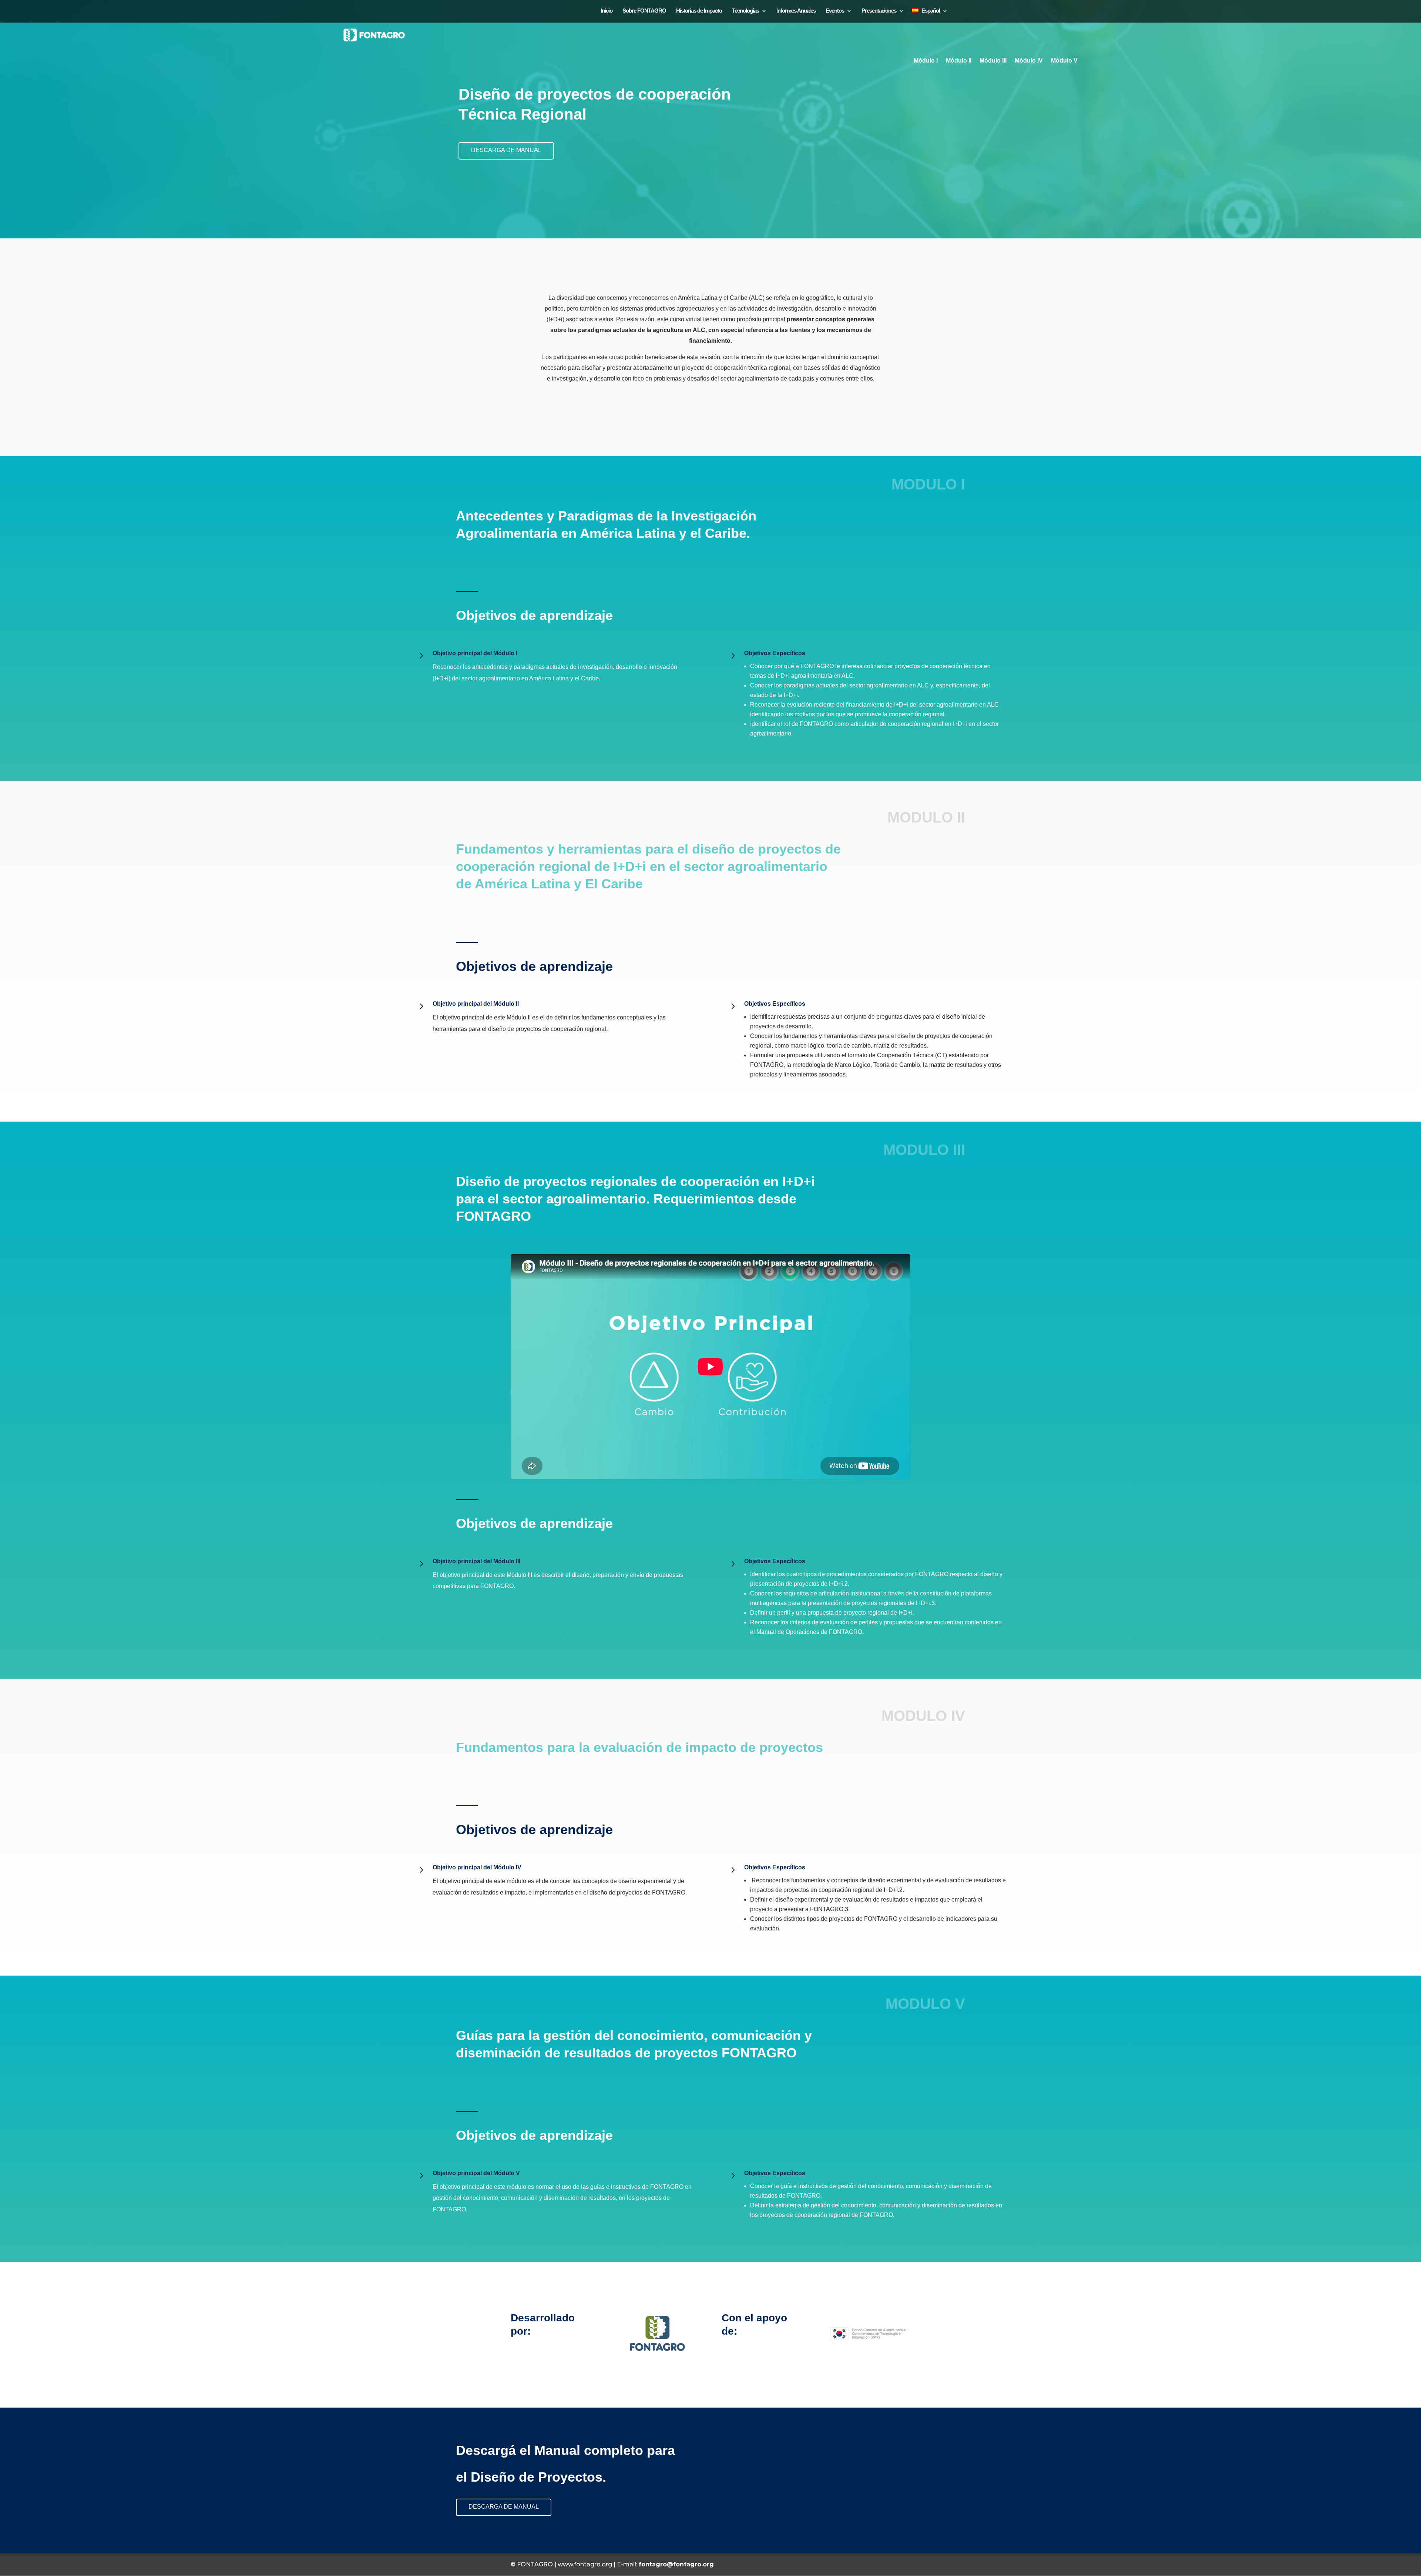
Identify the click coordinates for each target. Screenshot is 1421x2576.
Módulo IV (1029, 61)
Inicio (607, 11)
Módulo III (993, 61)
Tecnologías (745, 11)
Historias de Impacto (699, 11)
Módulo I (926, 61)
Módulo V (1064, 61)
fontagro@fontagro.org (676, 2564)
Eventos (835, 11)
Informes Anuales (796, 11)
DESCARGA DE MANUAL (506, 150)
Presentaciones (879, 11)
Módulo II (959, 61)
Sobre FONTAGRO (644, 11)
